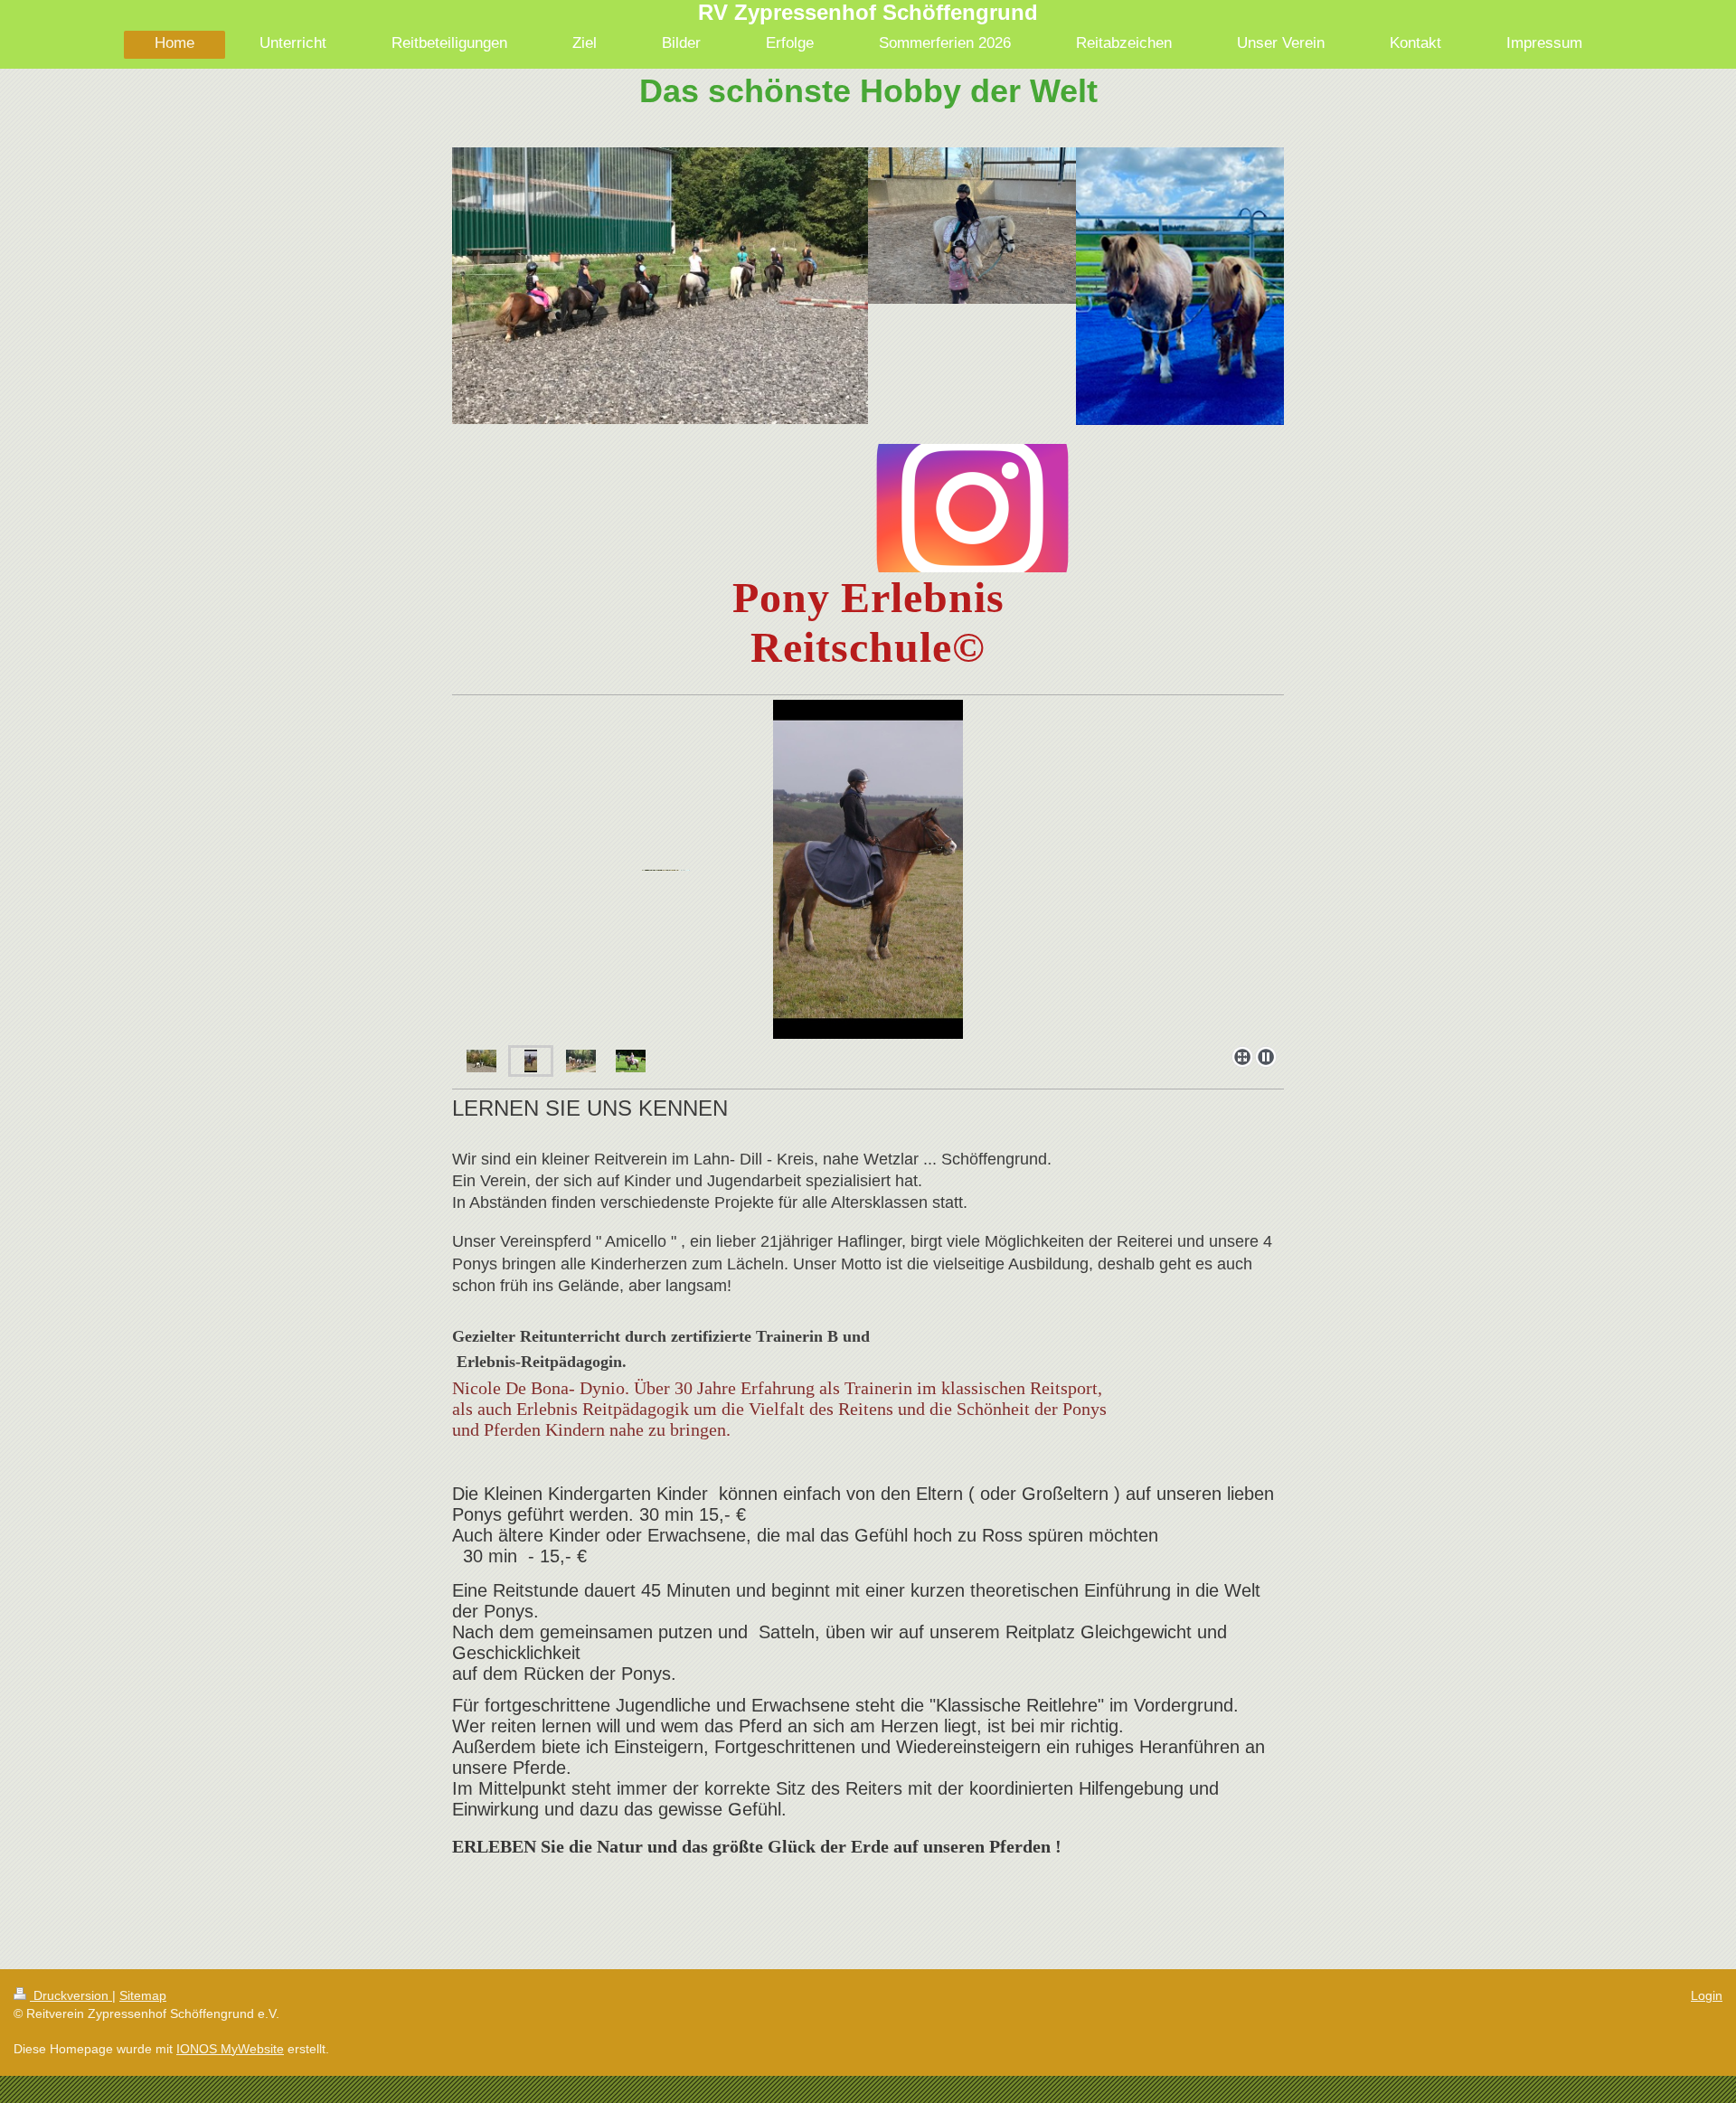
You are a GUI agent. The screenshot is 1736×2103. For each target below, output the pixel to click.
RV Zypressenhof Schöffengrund (868, 12)
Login (1707, 1995)
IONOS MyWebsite (230, 2049)
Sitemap (143, 1995)
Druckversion (71, 1995)
